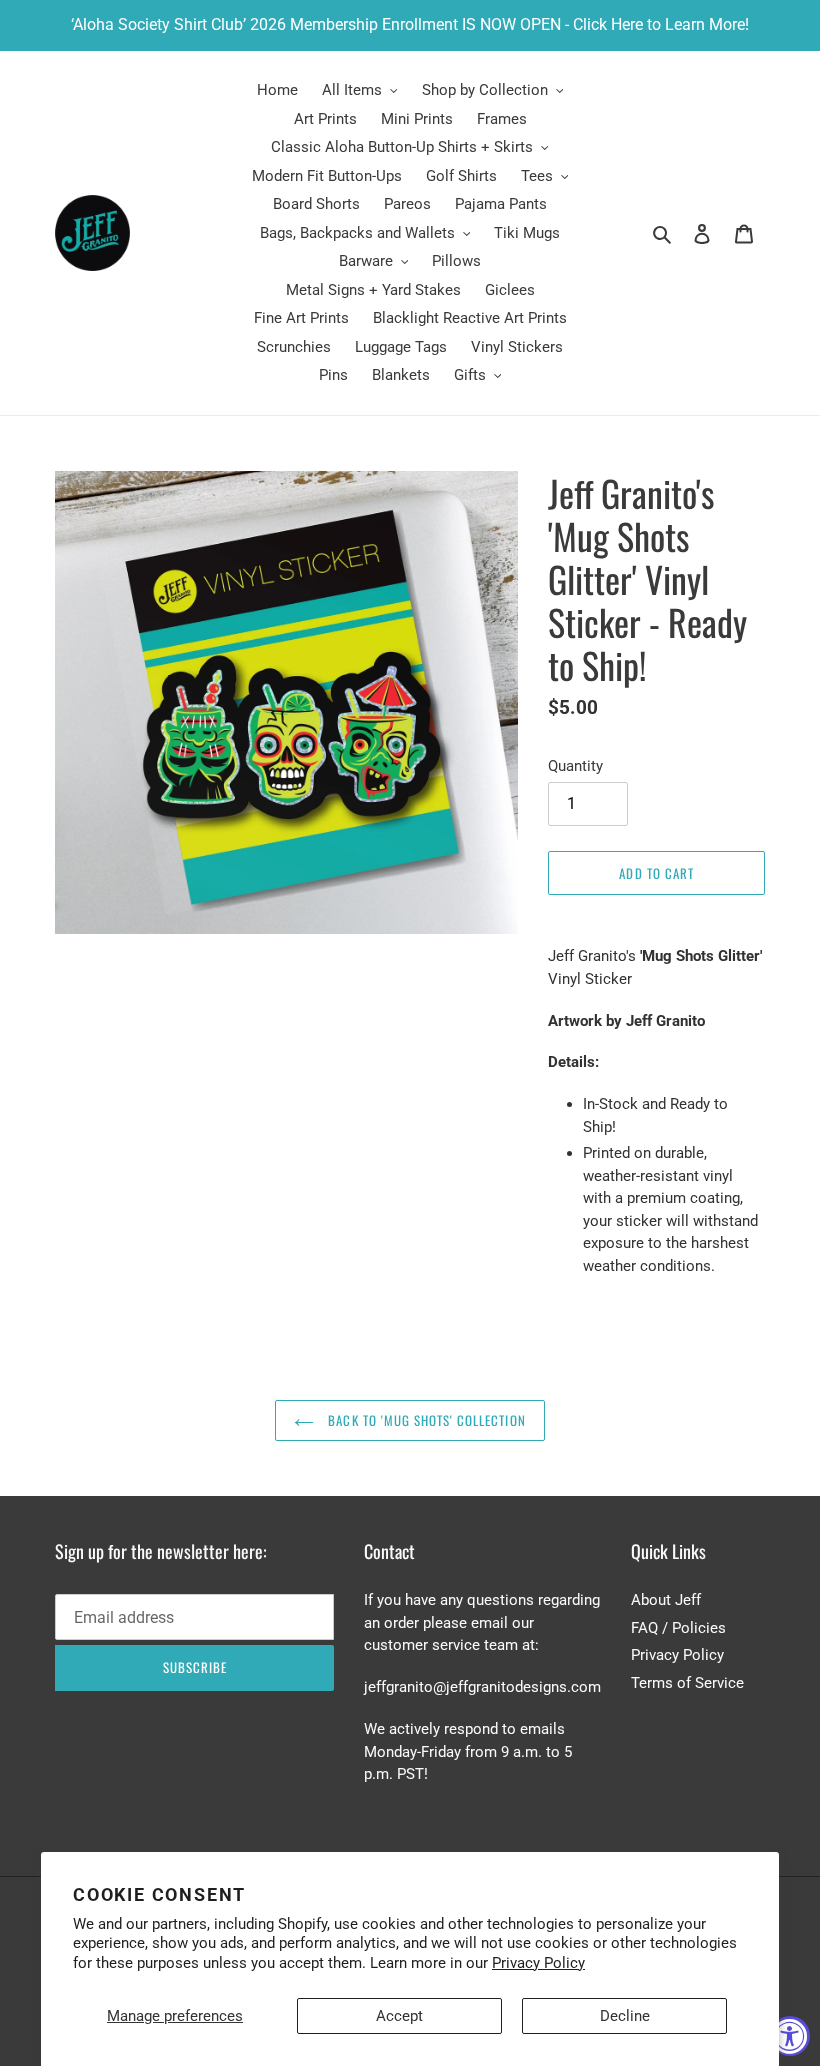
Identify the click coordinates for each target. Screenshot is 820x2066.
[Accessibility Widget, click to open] (790, 2036)
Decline (625, 2016)
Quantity (575, 766)
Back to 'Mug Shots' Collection (424, 1420)
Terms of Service (687, 1683)
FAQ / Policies (678, 1628)
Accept (399, 2016)
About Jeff (666, 1600)
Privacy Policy (538, 1963)
